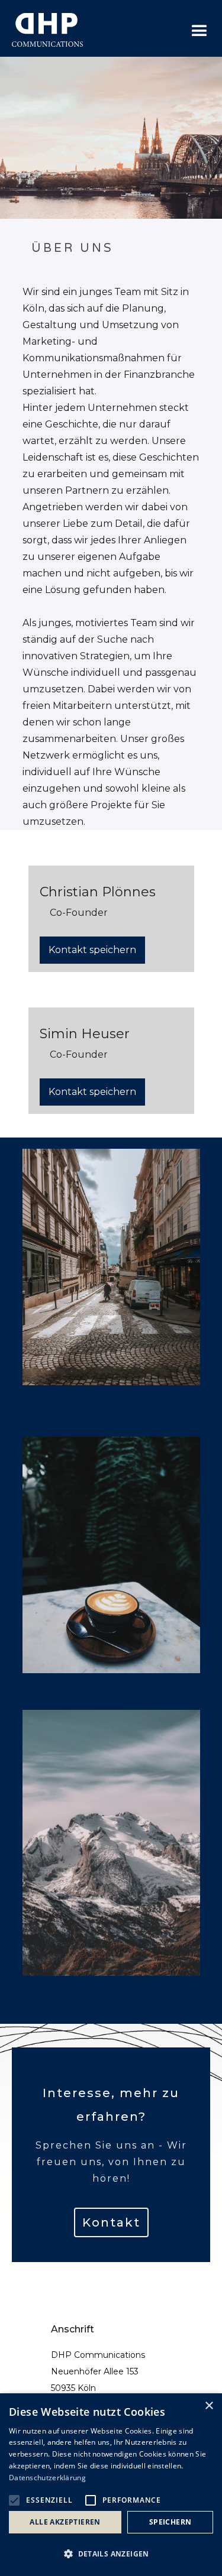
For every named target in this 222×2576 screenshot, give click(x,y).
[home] (47, 31)
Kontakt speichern (92, 950)
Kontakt (111, 2222)
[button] (200, 31)
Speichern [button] (170, 2522)
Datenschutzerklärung (47, 2478)
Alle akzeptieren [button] (65, 2522)
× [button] (209, 2406)
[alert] (111, 2485)
